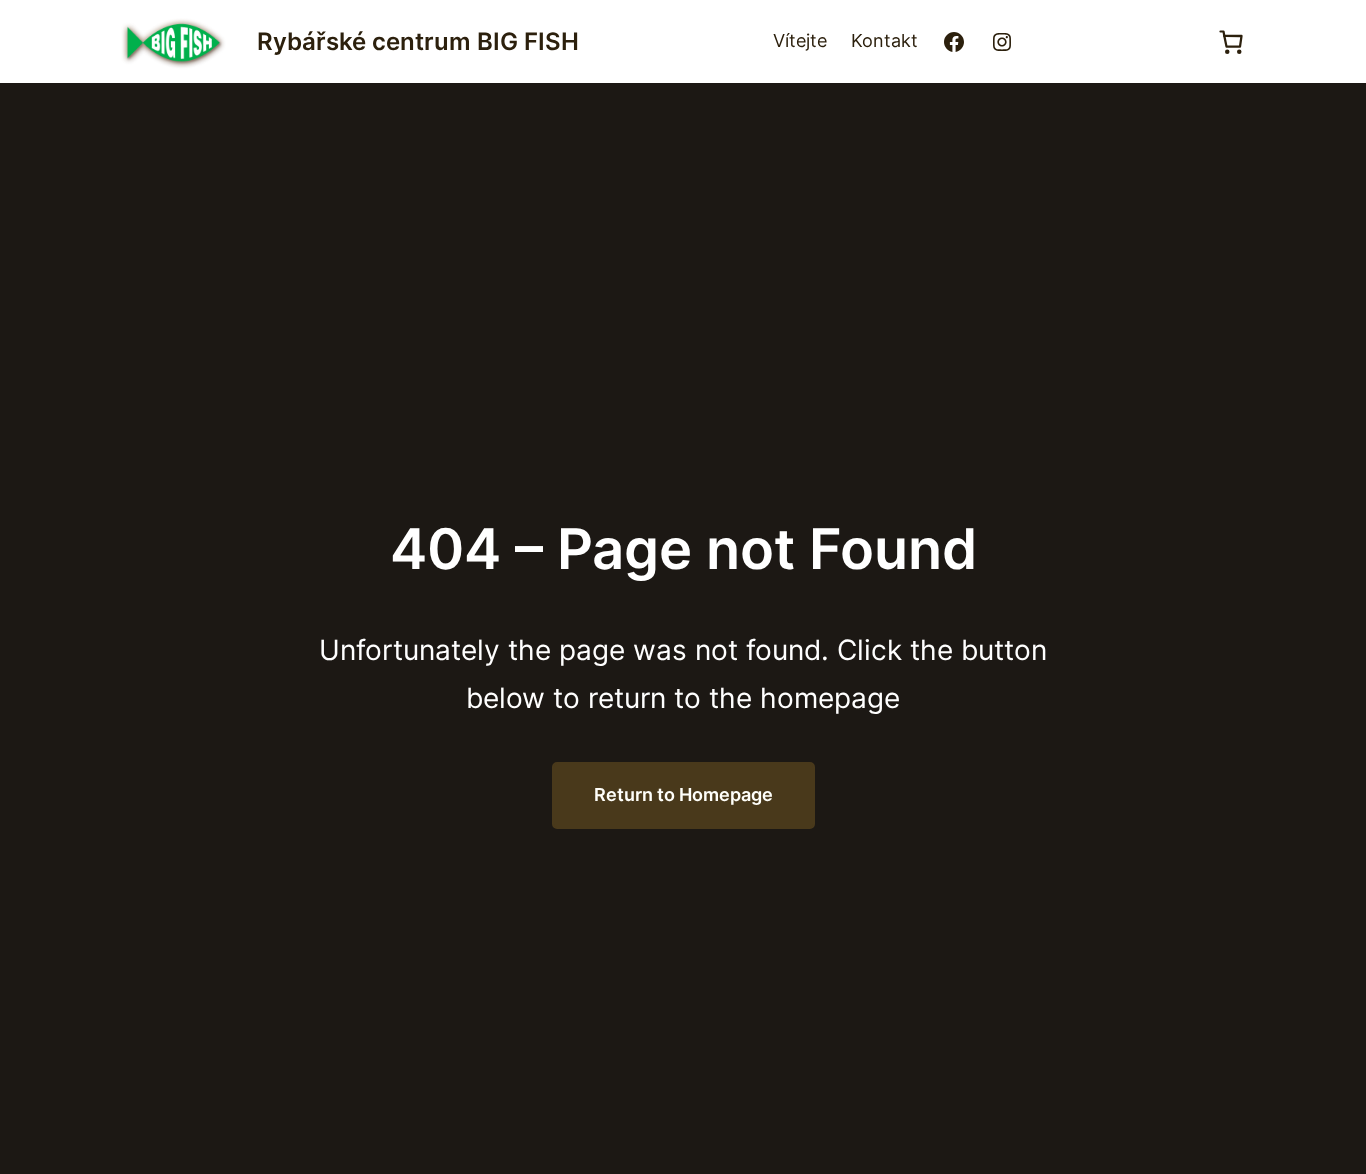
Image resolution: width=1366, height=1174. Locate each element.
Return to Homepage (683, 794)
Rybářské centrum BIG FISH (418, 41)
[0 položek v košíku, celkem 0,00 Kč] (1230, 42)
